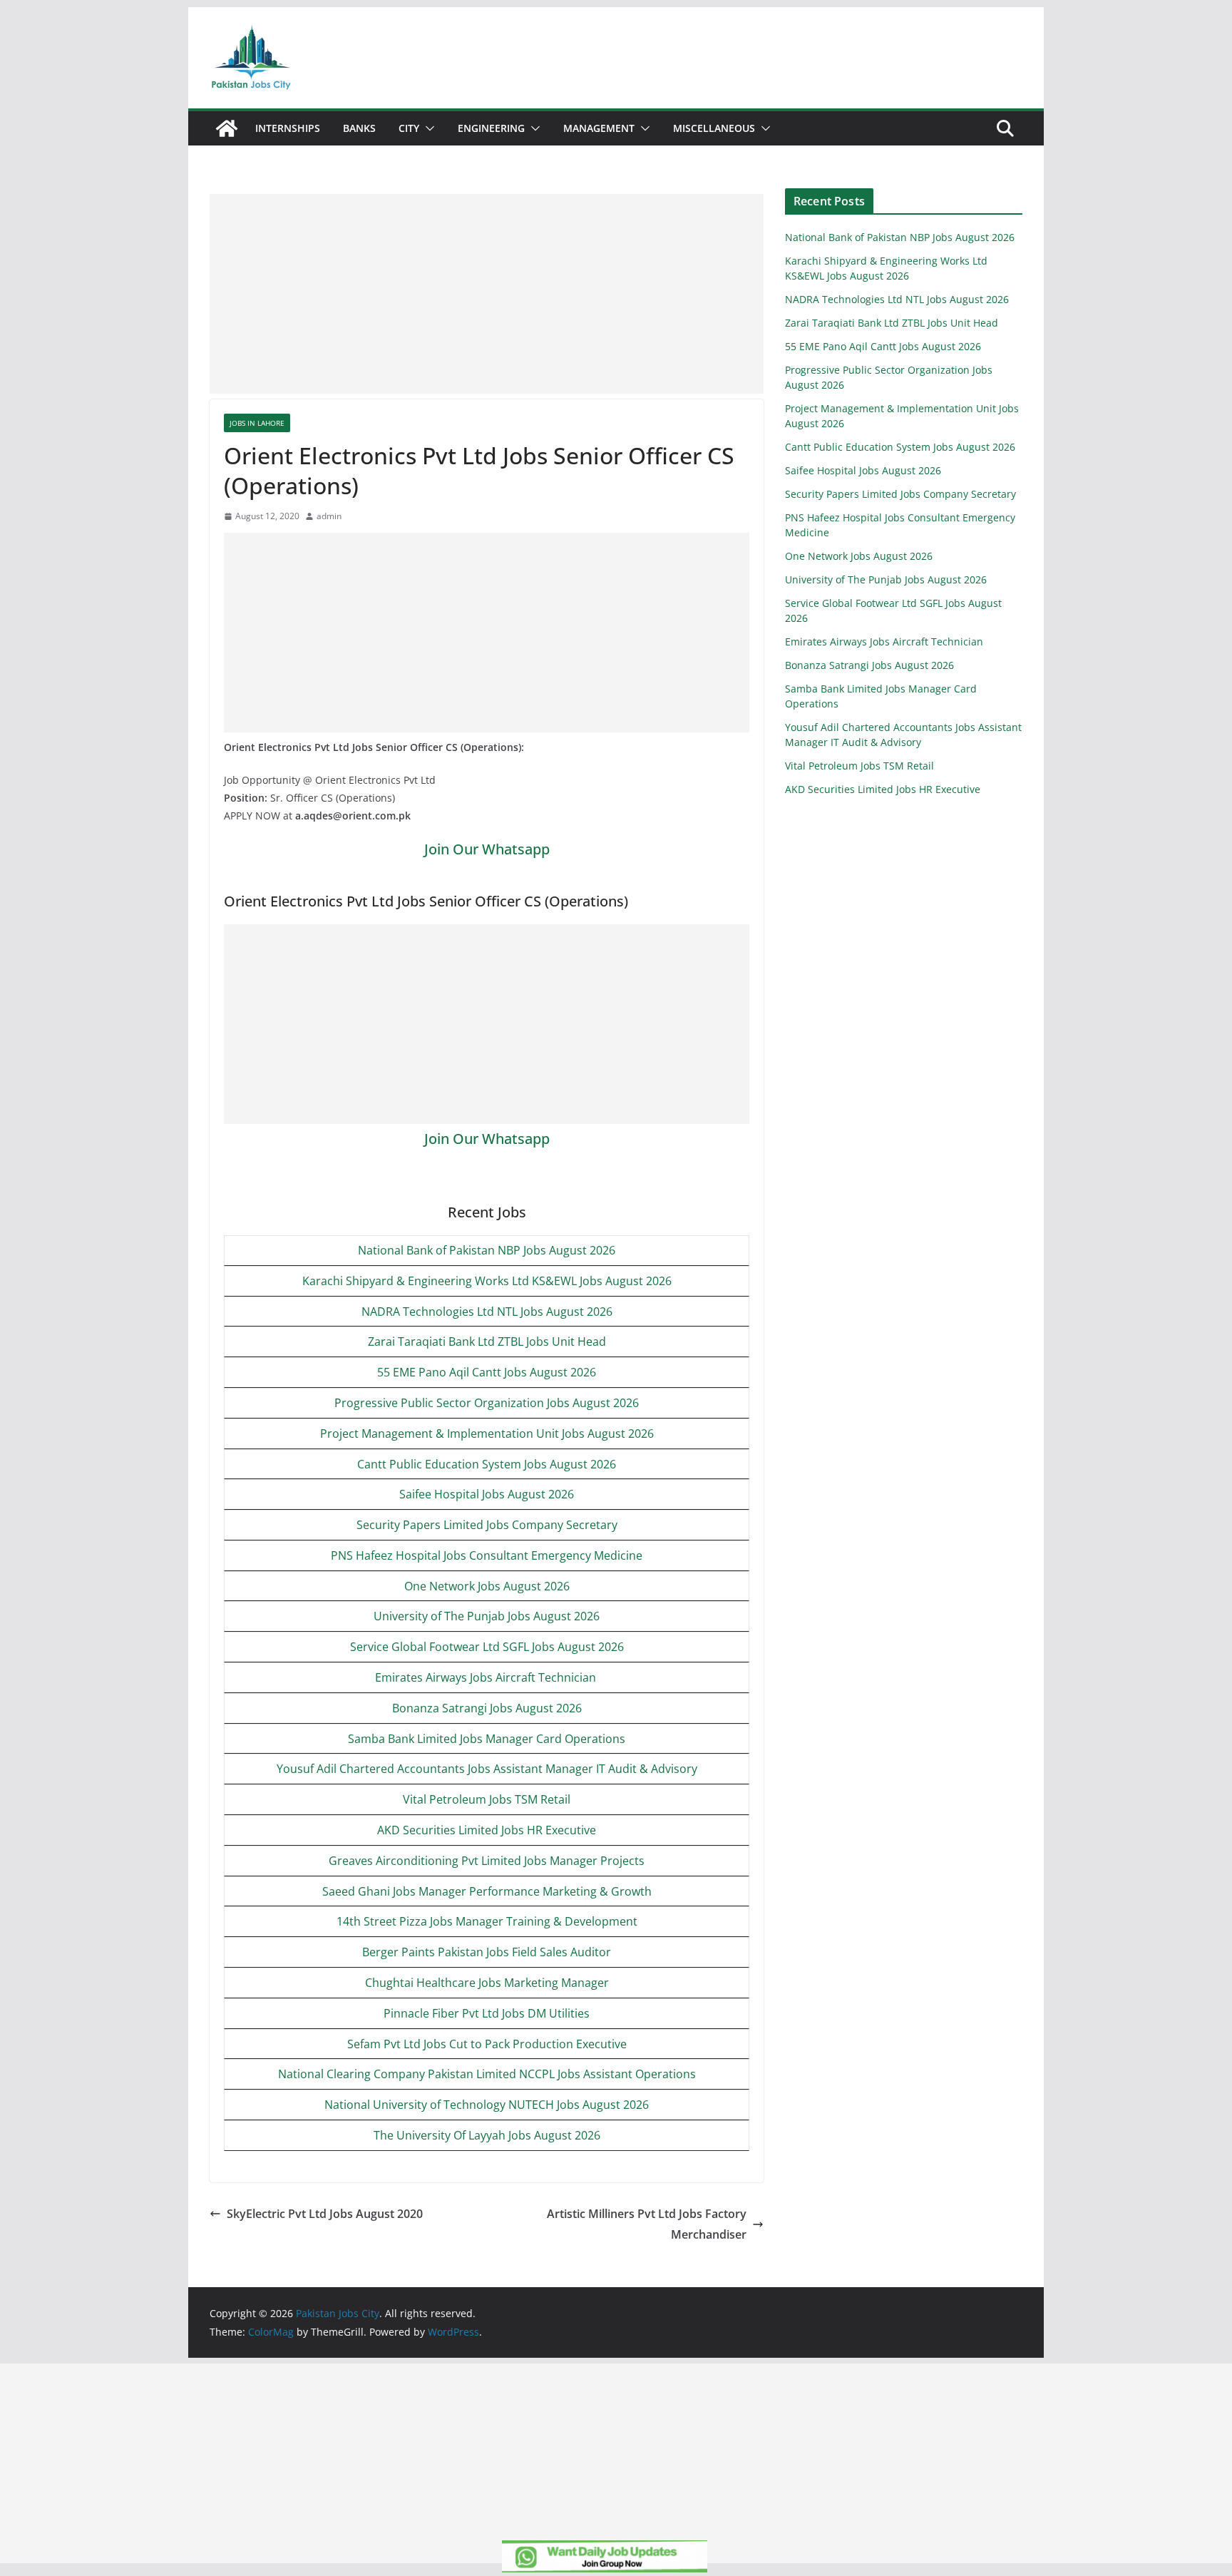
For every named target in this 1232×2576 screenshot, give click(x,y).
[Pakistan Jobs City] (227, 128)
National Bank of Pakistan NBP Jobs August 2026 (487, 1250)
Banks (359, 128)
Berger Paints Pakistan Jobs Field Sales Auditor (487, 1952)
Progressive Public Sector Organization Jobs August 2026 (487, 1403)
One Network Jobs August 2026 (487, 1586)
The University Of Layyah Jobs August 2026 (487, 2135)
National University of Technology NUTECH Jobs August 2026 (487, 2105)
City (409, 128)
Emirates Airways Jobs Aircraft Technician (487, 1677)
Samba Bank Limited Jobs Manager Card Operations (487, 1739)
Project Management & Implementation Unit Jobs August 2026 (487, 1433)
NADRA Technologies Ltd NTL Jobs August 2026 (487, 1312)
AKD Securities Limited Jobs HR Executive (487, 1830)
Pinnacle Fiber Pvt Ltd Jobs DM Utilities (487, 2013)
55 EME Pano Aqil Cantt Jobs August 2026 (487, 1372)
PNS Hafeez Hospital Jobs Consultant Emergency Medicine (487, 1555)
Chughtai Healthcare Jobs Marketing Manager (487, 1983)
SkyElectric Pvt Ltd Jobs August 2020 (325, 2214)
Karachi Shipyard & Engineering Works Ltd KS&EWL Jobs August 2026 (487, 1281)
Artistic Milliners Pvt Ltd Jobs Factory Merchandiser (647, 2224)
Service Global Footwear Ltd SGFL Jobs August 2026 (487, 1647)
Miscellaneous (714, 128)
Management (599, 128)
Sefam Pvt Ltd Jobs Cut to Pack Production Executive (487, 2044)
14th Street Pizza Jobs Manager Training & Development (487, 1921)
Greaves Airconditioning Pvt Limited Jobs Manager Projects (487, 1861)
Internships (288, 128)
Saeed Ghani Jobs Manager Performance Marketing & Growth (487, 1891)
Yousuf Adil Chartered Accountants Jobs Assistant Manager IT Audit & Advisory (487, 1769)
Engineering (491, 128)
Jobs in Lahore (257, 423)
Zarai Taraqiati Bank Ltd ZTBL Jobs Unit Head (487, 1341)
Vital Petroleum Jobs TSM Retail (487, 1799)
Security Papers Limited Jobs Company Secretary (487, 1525)
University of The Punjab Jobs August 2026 (487, 1616)
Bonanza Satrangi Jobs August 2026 (487, 1708)
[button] (427, 128)
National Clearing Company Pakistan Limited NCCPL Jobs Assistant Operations (487, 2074)
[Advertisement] (487, 294)
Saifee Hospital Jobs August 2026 (487, 1494)
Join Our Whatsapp (487, 849)
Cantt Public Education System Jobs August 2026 (487, 1464)
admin (329, 516)
